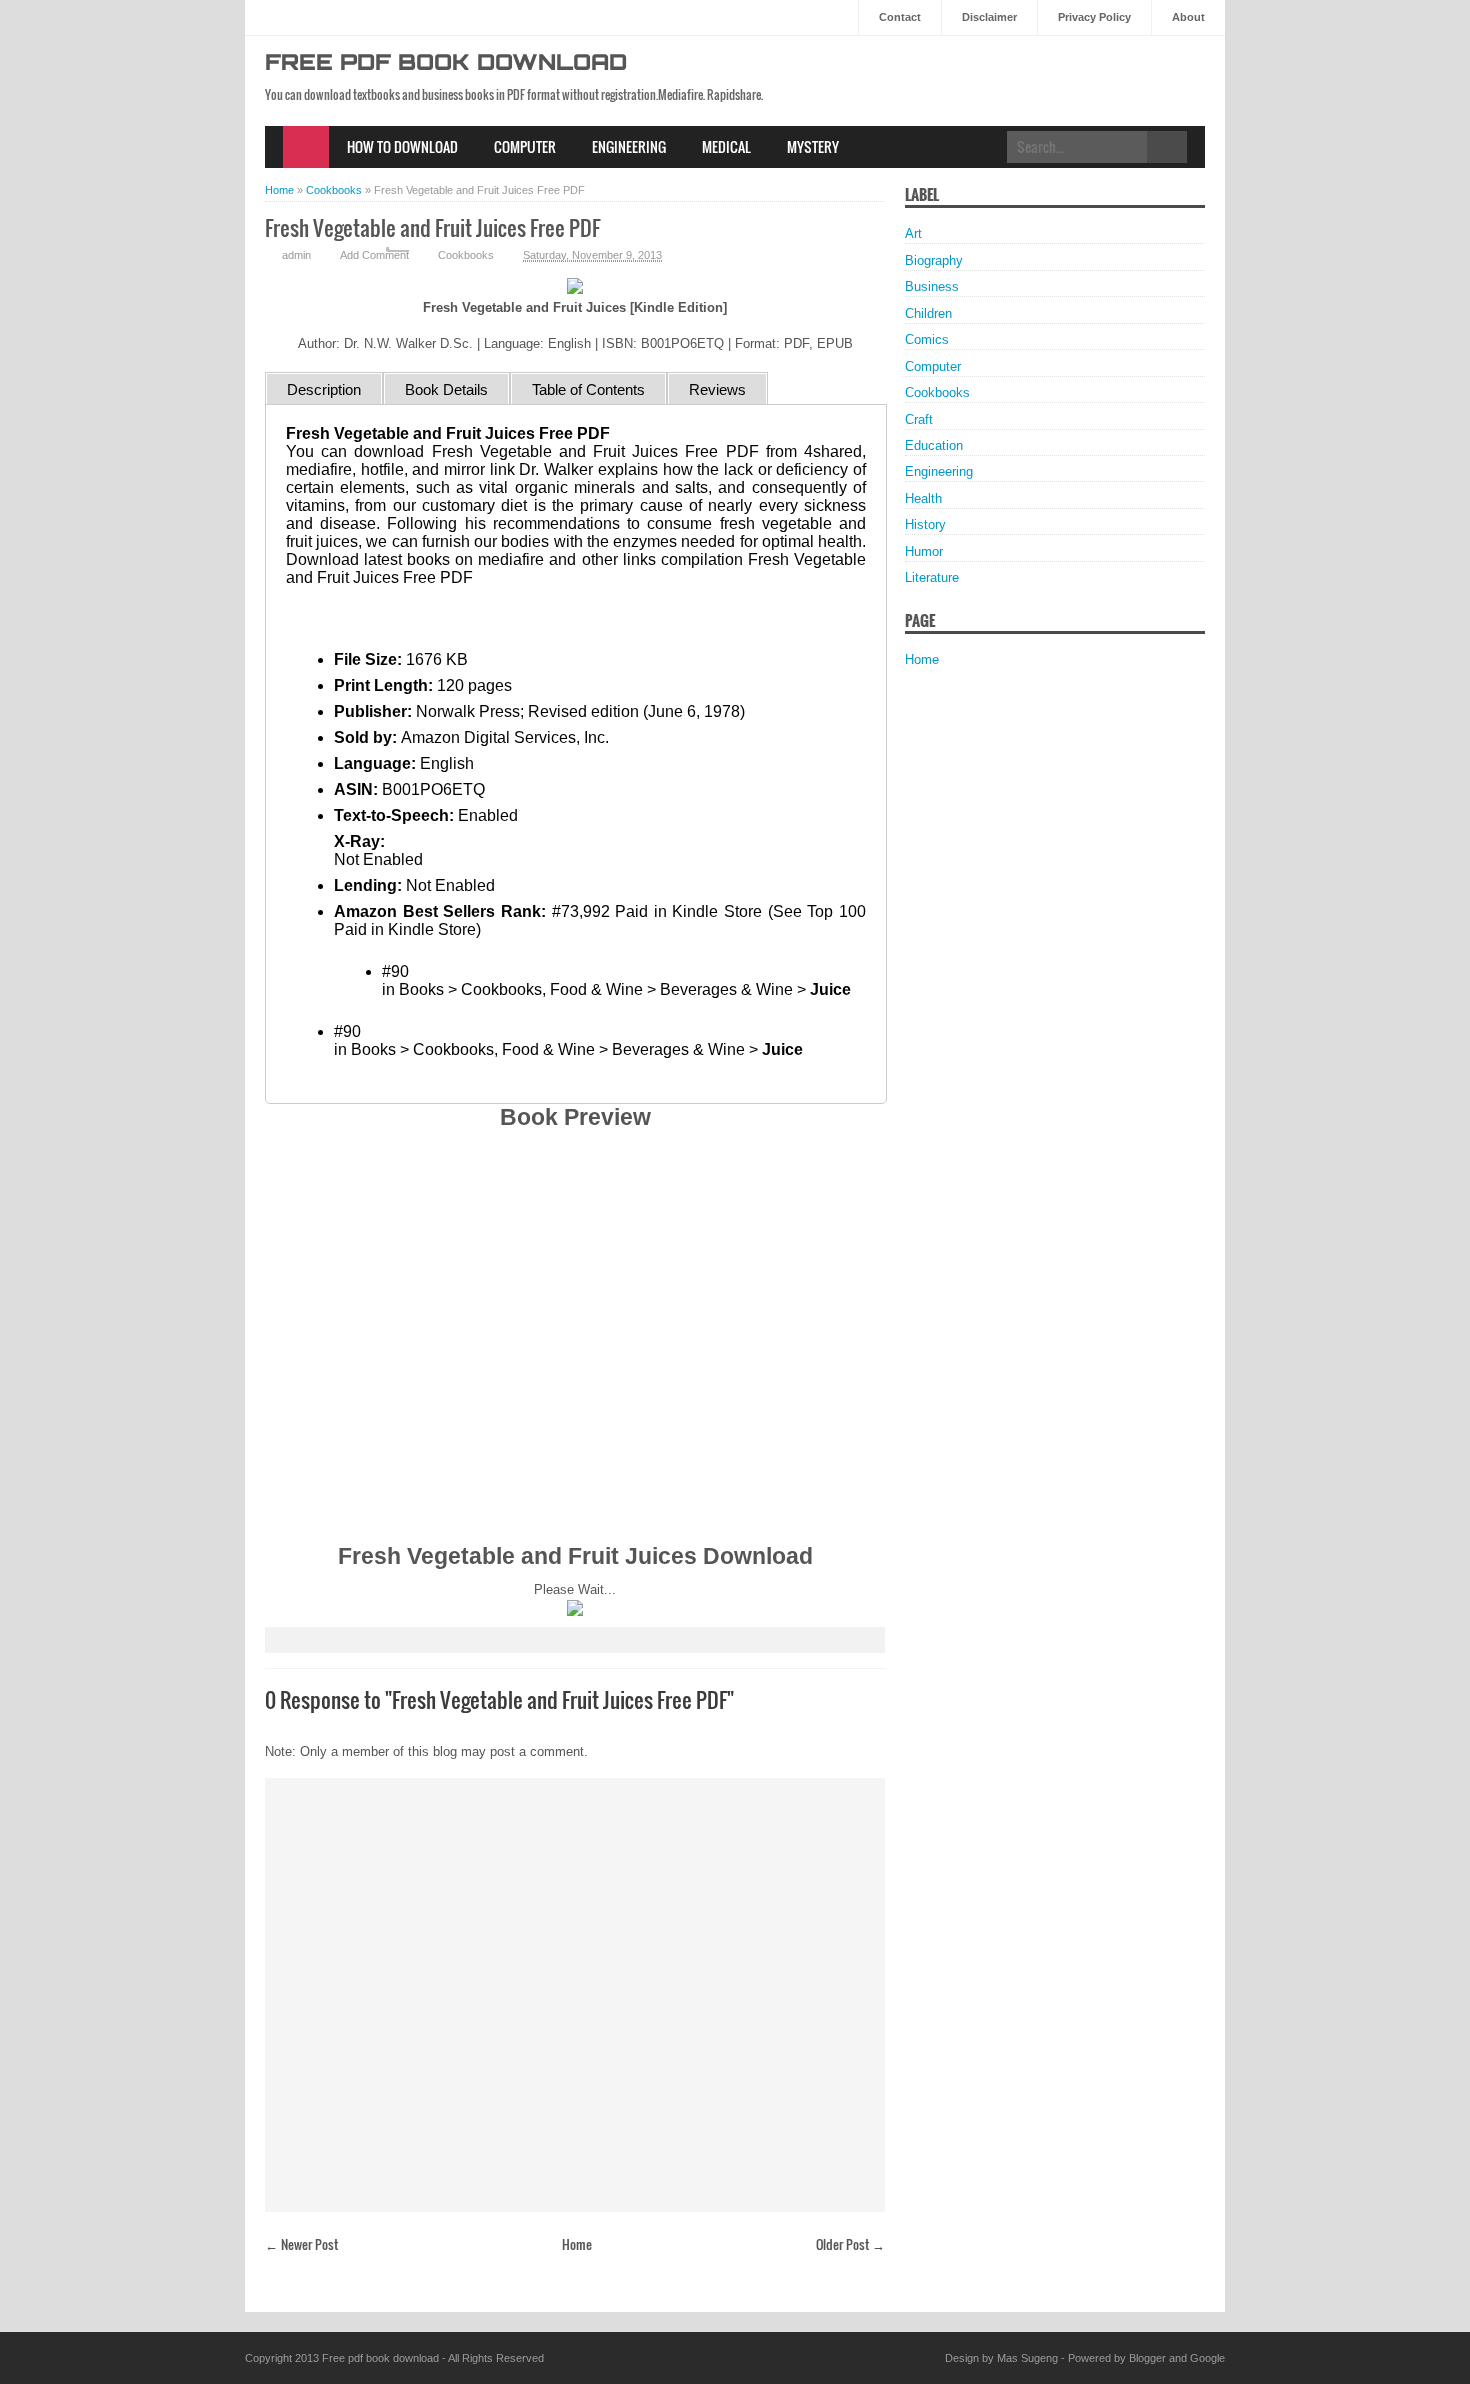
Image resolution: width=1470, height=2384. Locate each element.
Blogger (1147, 2358)
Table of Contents (588, 389)
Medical (726, 146)
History (925, 524)
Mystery (813, 146)
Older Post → (850, 2244)
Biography (934, 260)
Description (324, 389)
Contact (900, 17)
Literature (932, 577)
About (1188, 17)
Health (923, 498)
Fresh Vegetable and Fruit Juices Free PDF (432, 227)
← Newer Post (301, 2244)
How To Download (402, 146)
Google (1207, 2358)
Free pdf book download (446, 64)
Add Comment (374, 255)
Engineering (629, 146)
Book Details (446, 389)
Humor (924, 551)
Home (306, 147)
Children (928, 313)
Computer (525, 146)
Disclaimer (989, 17)
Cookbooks (466, 255)
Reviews (717, 389)
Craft (919, 419)
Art (913, 233)
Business (932, 286)
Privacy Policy (1094, 17)
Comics (927, 339)
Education (934, 445)
